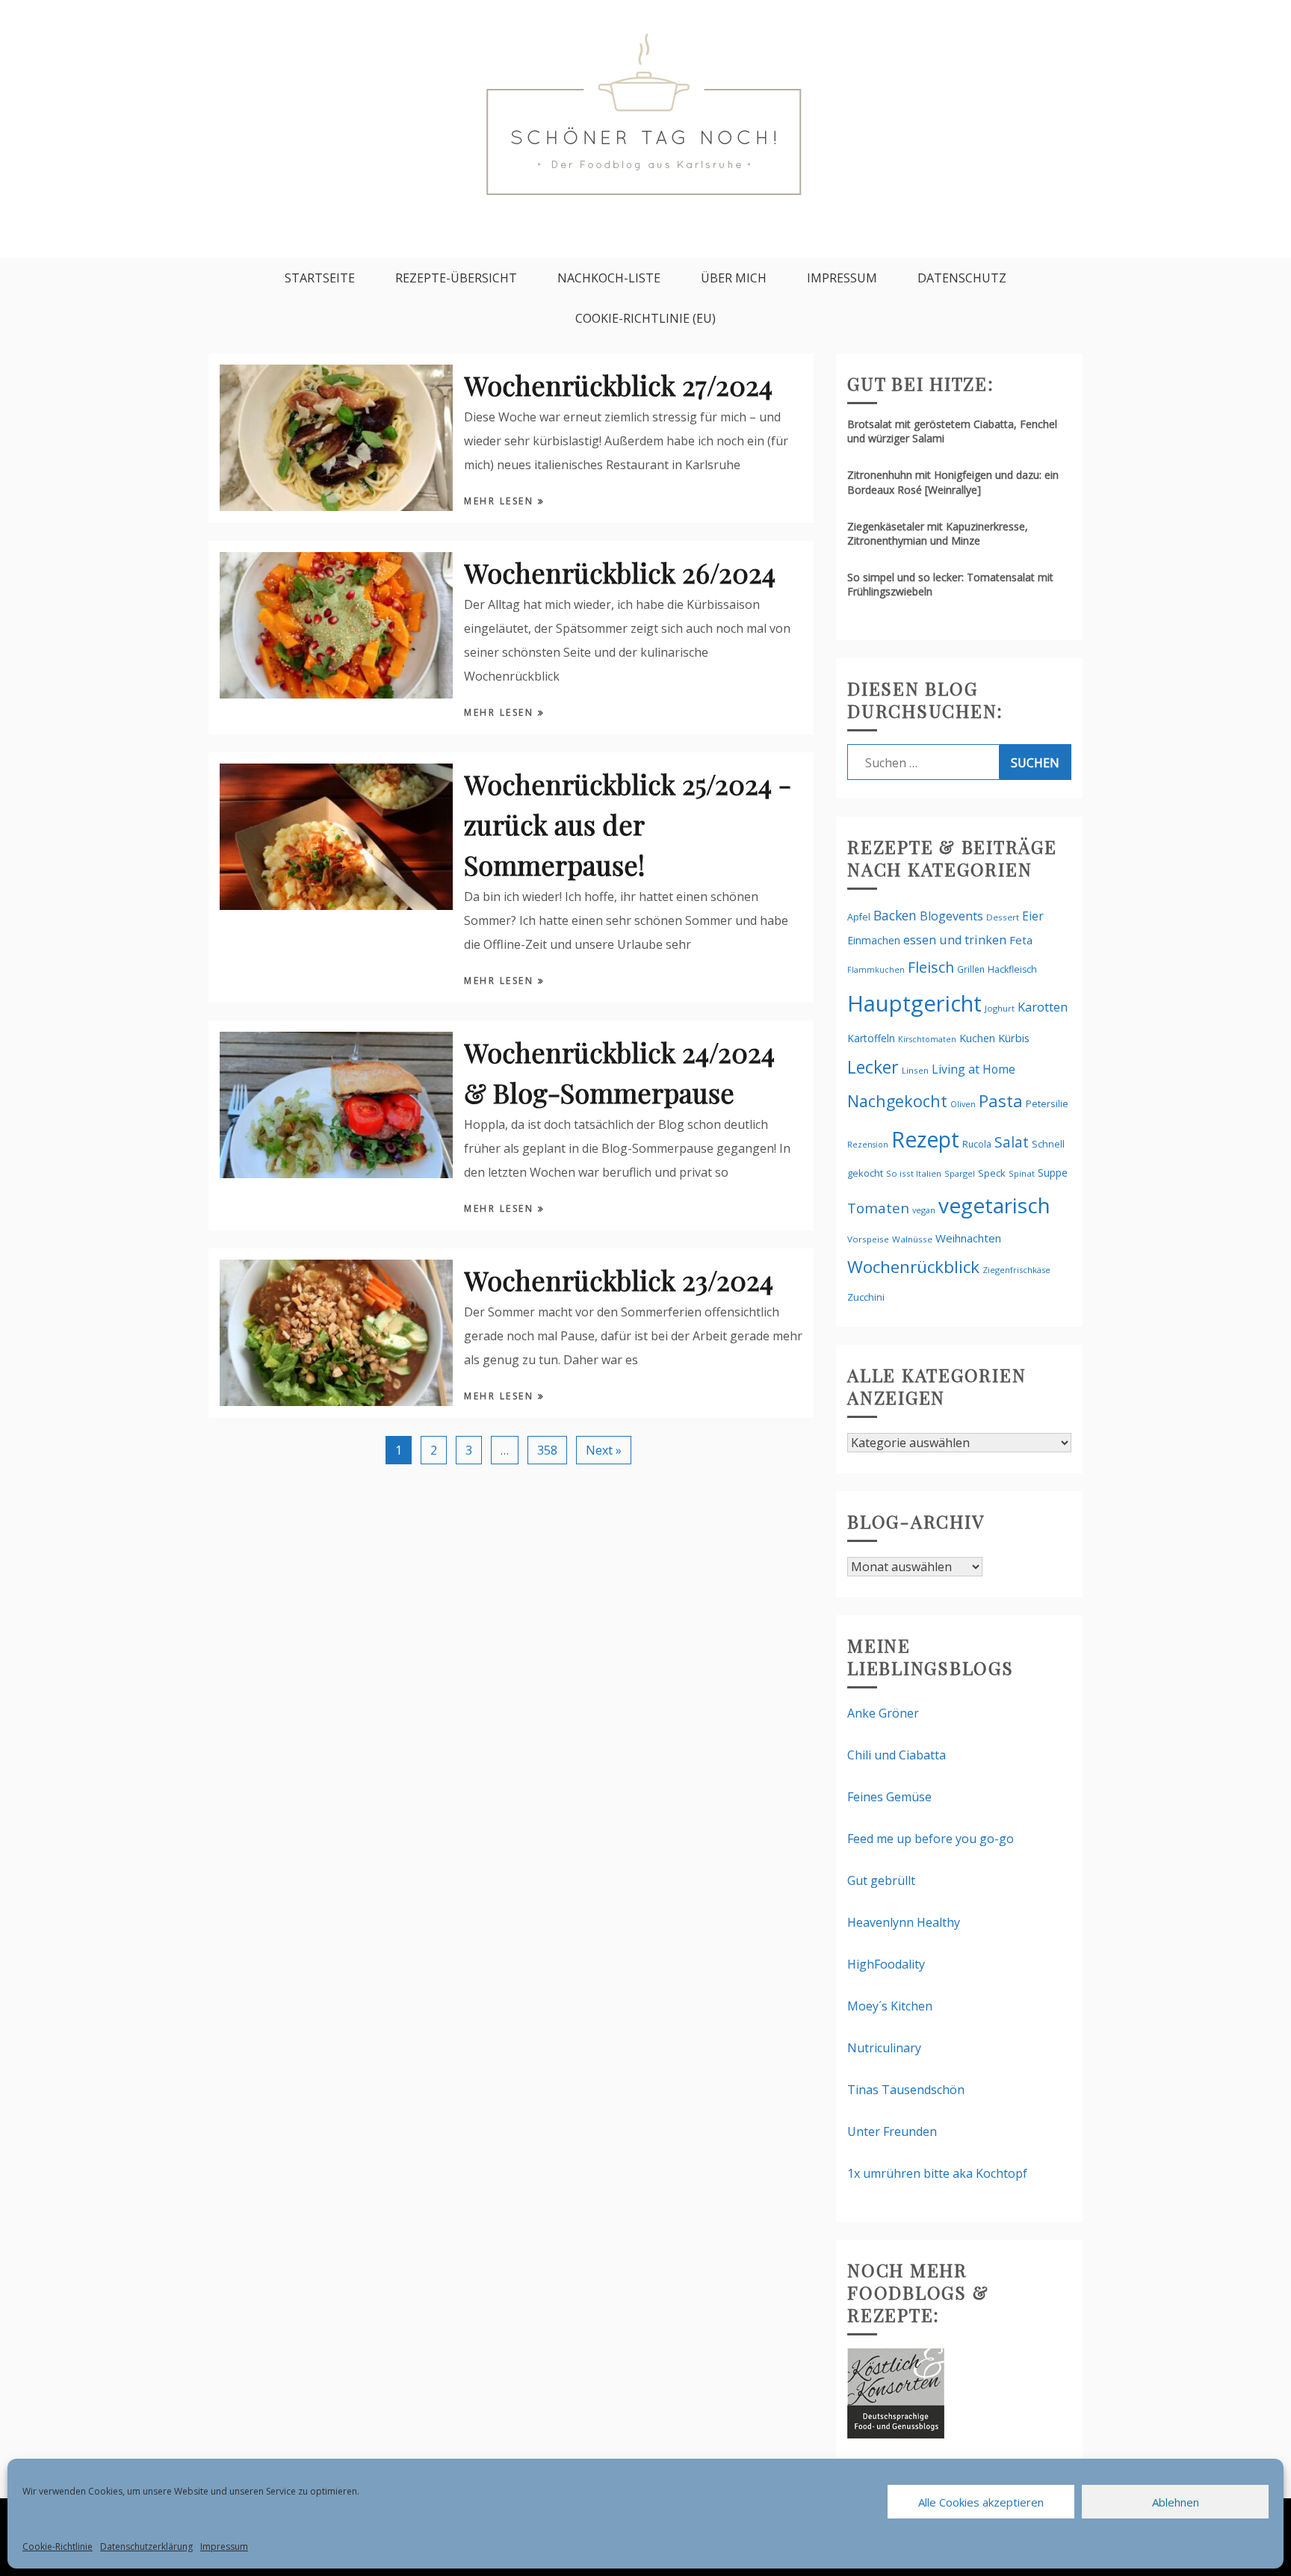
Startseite (320, 278)
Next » (604, 1450)
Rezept (925, 1139)
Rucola (977, 1144)
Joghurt (1000, 1008)
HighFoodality (886, 1964)
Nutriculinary (884, 2048)
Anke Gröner (883, 1713)
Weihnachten (968, 1238)
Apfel (859, 917)
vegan (924, 1210)
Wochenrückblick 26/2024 (620, 572)
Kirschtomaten (927, 1039)
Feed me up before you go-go (931, 1839)
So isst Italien (914, 1173)
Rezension (868, 1144)
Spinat (1022, 1173)
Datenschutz (962, 278)
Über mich (734, 278)
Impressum (224, 2546)
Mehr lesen (501, 501)
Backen (895, 915)
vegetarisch (994, 1205)
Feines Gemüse (889, 1797)
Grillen (971, 969)
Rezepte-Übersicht (456, 278)
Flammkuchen (876, 970)
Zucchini (866, 1297)
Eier (1033, 916)
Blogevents (951, 916)
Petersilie (1047, 1103)
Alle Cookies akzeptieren (981, 2502)
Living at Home (973, 1069)
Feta (1021, 940)
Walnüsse (912, 1239)
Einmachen (874, 940)
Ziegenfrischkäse (1016, 1270)
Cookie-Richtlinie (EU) (645, 318)
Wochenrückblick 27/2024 (618, 385)
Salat (1012, 1142)
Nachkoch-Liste (609, 278)
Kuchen (977, 1038)
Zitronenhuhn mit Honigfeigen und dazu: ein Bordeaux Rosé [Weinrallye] (953, 482)
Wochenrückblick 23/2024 (619, 1280)
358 (547, 1450)
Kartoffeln (871, 1038)
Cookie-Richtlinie (58, 2546)
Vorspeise (868, 1239)
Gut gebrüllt (881, 1880)
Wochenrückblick (913, 1267)
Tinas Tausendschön (906, 2090)
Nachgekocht (897, 1101)
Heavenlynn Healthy (904, 1922)
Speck (992, 1173)
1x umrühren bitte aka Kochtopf (937, 2173)
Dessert (1003, 917)
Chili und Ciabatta (897, 1755)
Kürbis (1014, 1038)
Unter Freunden (892, 2131)
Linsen (915, 1070)
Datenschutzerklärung (146, 2546)
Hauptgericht (914, 1003)
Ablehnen (1176, 2502)
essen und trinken (955, 940)
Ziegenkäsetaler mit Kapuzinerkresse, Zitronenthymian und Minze (938, 533)
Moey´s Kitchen (890, 2006)
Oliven (963, 1104)
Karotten (1043, 1007)
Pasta (1001, 1100)
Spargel (960, 1173)
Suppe (1053, 1173)
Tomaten (878, 1208)
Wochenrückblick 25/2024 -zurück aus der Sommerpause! (628, 824)
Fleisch (931, 967)
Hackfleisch (1012, 969)
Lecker (873, 1067)
